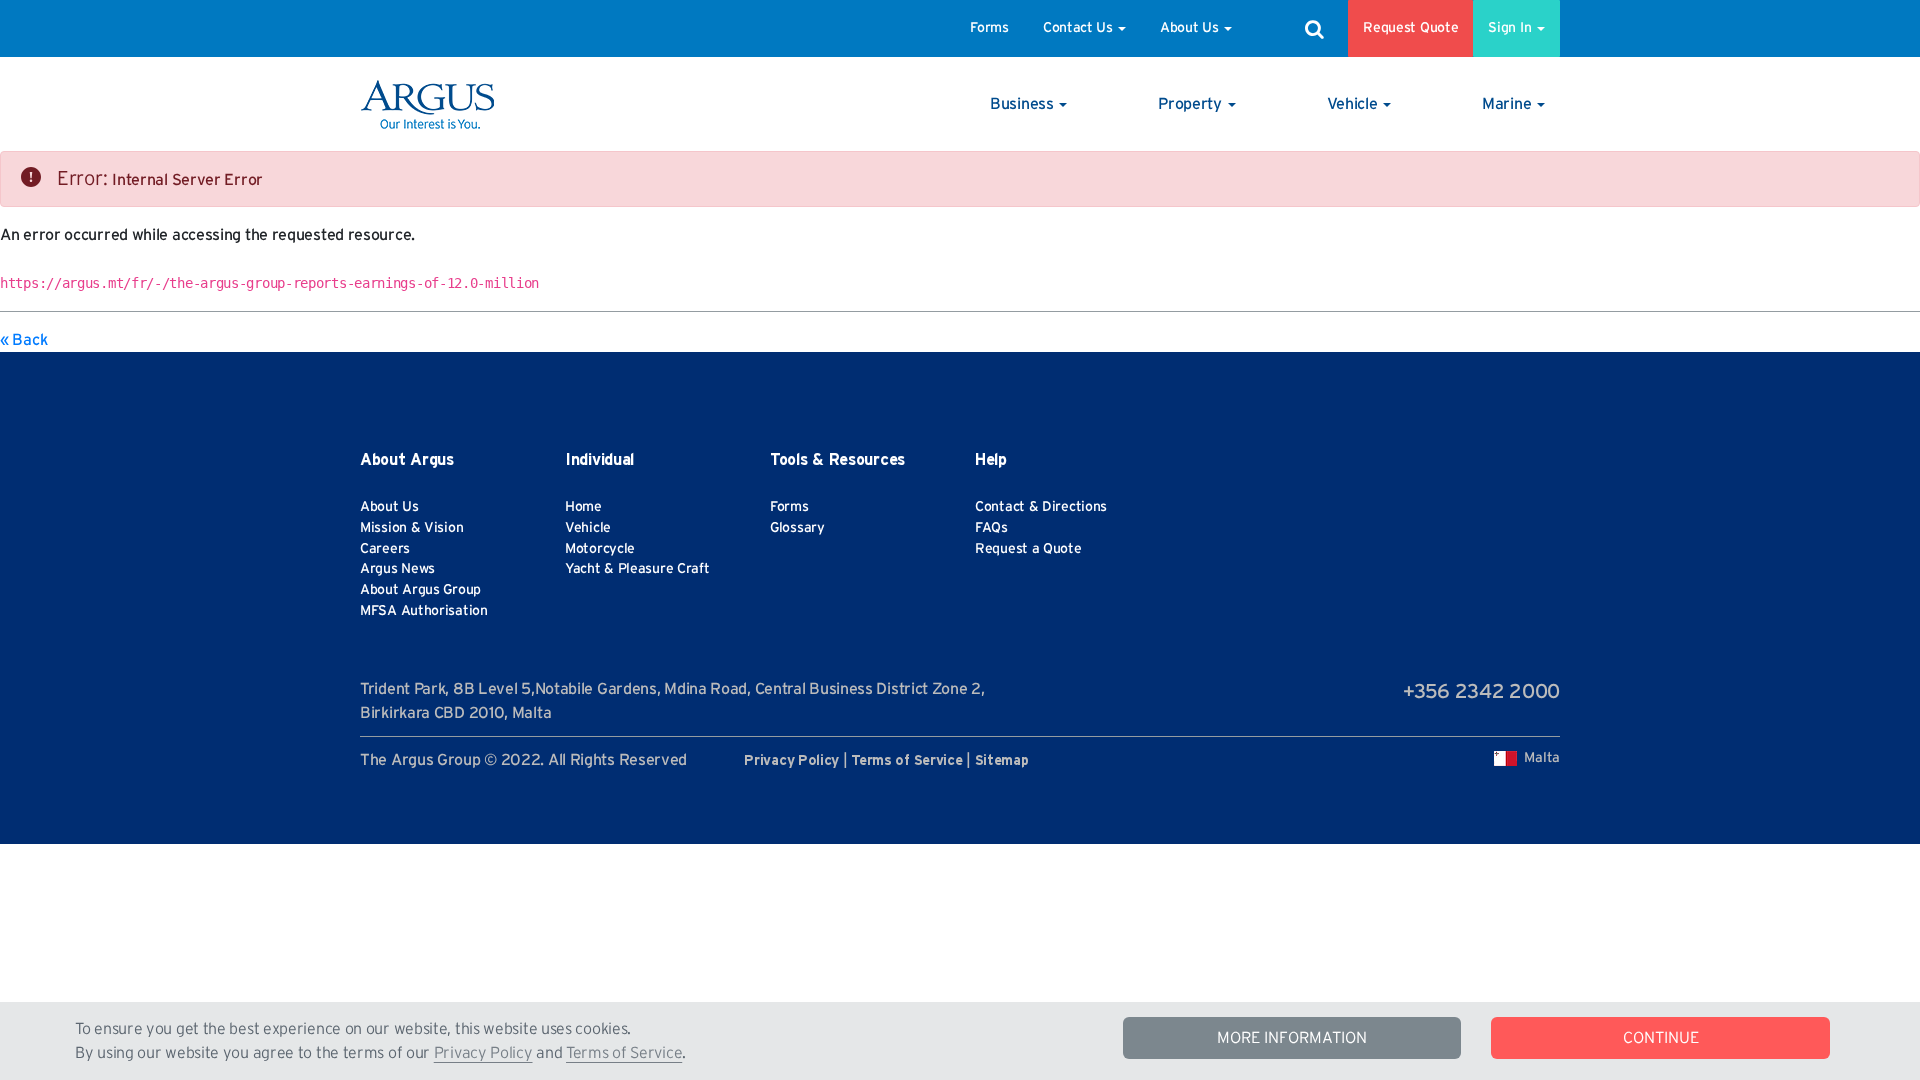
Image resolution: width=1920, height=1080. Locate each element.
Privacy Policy (483, 1053)
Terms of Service (624, 1053)
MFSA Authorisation (424, 611)
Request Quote (1410, 28)
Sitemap (1002, 761)
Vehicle (588, 528)
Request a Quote (1028, 549)
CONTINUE (1661, 1038)
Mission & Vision (411, 528)
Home (583, 507)
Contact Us (1078, 28)
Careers (385, 549)
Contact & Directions (1041, 507)
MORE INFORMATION (1292, 1038)
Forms (989, 28)
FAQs (991, 528)
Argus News (397, 569)
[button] (1028, 104)
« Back (23, 340)
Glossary (797, 528)
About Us (1189, 28)
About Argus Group (420, 590)
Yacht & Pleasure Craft (637, 569)
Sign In (1511, 28)
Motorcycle (600, 549)
